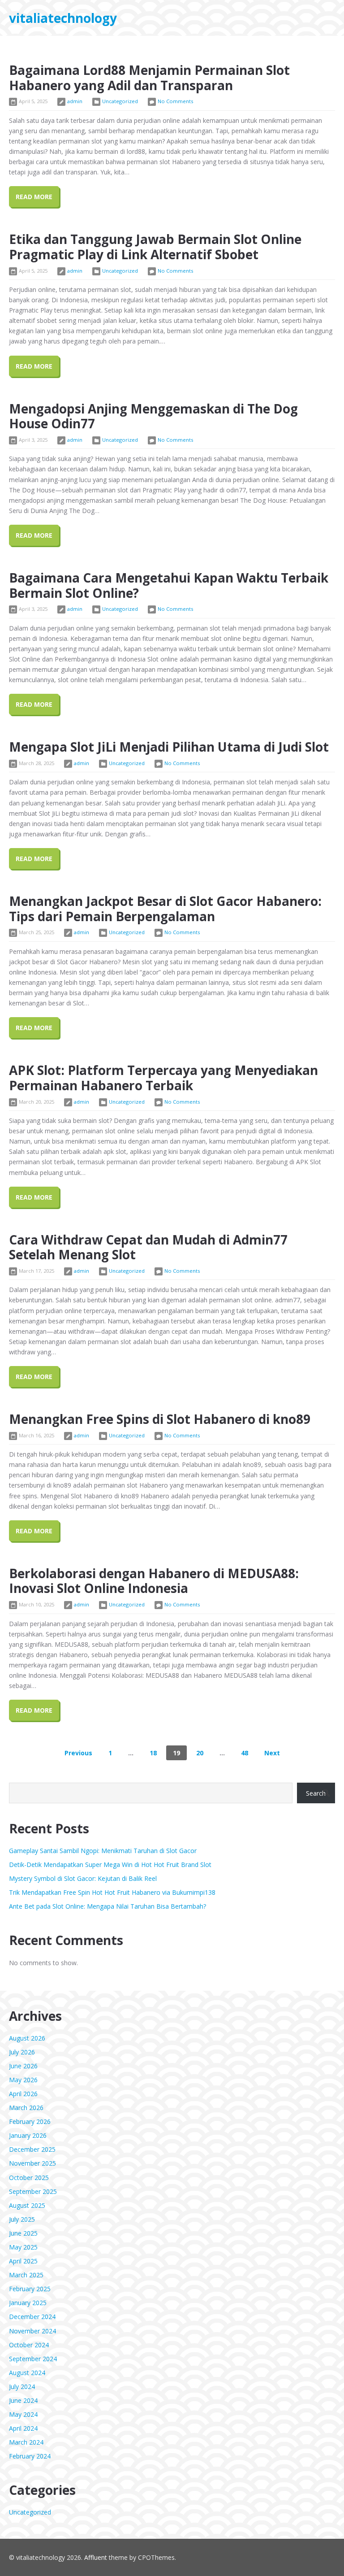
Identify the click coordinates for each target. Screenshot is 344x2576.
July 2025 (22, 2219)
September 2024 (33, 2359)
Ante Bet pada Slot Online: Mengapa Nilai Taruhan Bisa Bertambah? (107, 1906)
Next (272, 1753)
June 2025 (23, 2233)
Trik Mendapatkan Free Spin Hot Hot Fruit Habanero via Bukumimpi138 (112, 1892)
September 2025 (33, 2191)
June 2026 (23, 2066)
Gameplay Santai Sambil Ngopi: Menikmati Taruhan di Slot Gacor (103, 1851)
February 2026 (30, 2121)
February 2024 (30, 2456)
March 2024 (26, 2442)
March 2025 (26, 2275)
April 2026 (23, 2094)
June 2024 (23, 2400)
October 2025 (29, 2178)
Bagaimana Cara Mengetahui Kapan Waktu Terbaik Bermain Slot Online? (169, 585)
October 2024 (29, 2345)
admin (75, 101)
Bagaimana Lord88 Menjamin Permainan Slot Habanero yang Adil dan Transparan (149, 78)
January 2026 (28, 2135)
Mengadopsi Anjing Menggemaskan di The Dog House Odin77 (153, 416)
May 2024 (23, 2414)
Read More (34, 197)
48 (245, 1753)
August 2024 (27, 2373)
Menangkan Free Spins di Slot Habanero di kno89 (160, 1419)
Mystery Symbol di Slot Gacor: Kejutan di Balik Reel (83, 1878)
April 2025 (23, 2261)
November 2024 (32, 2331)
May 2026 (23, 2080)
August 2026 (27, 2038)
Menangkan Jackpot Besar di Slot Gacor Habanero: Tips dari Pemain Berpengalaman (165, 909)
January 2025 (28, 2303)
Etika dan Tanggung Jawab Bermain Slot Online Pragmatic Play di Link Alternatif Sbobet (155, 247)
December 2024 (32, 2317)
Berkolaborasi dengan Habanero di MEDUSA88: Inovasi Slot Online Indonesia (154, 1581)
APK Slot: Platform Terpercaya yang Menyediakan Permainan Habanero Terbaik (163, 1078)
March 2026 (26, 2108)
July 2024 (22, 2387)
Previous (78, 1753)
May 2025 (23, 2247)
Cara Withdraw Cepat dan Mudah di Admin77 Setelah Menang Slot (148, 1247)
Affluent (96, 2557)
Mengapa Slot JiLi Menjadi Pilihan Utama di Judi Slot (169, 747)
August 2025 (27, 2205)
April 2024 (23, 2428)
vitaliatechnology (63, 18)
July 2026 (22, 2052)
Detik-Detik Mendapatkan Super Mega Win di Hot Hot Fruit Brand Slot (110, 1865)
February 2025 (30, 2289)
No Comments (175, 101)
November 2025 (32, 2163)
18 (153, 1753)
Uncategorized (120, 101)
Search (316, 1793)
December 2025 (32, 2149)
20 (200, 1753)
